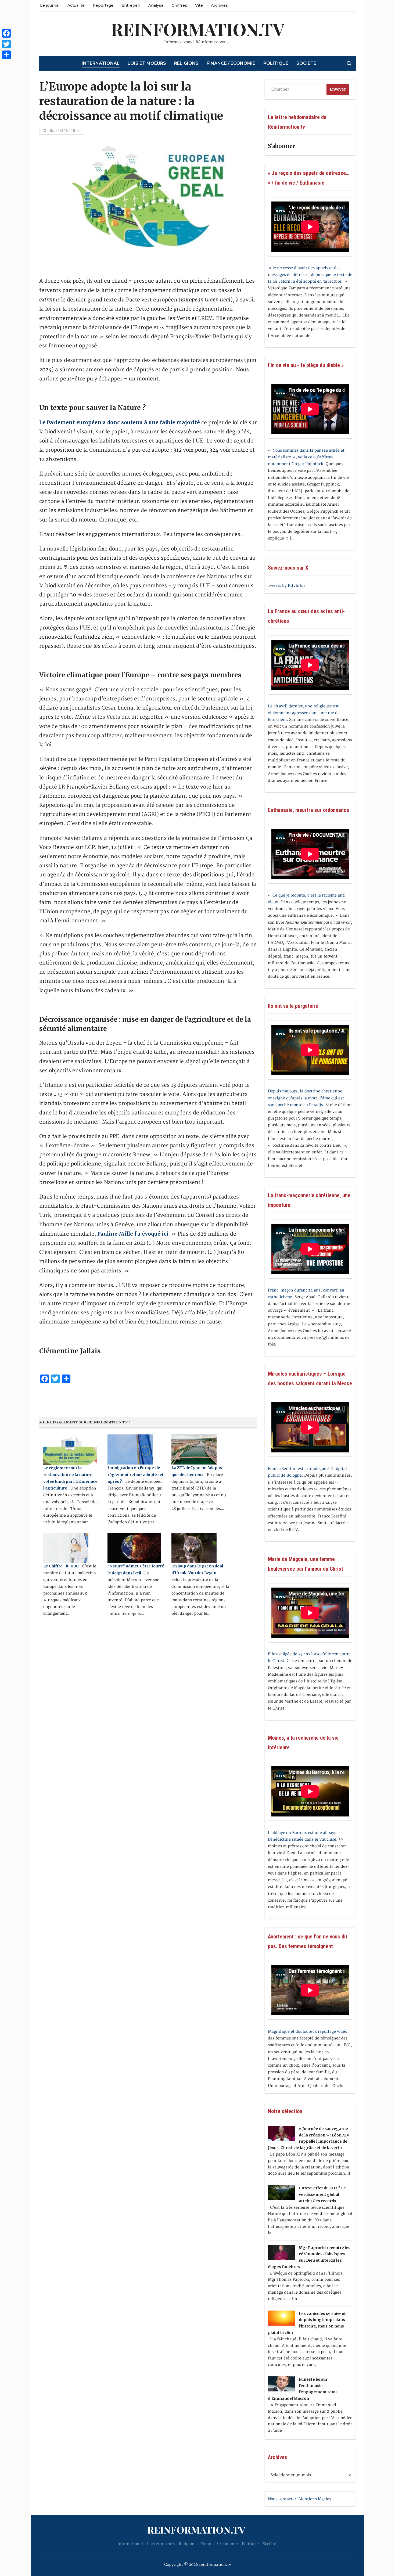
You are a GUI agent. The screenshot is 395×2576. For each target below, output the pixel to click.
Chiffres (179, 5)
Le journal (50, 5)
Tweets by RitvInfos (287, 586)
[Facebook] (6, 33)
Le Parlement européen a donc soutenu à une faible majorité (120, 422)
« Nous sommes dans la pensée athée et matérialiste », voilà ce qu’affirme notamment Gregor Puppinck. (306, 457)
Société (306, 63)
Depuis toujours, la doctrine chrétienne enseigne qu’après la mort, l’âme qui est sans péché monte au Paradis (306, 1098)
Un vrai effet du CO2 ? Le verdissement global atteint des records (322, 2194)
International (101, 63)
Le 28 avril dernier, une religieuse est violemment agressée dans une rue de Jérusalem (304, 713)
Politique (276, 63)
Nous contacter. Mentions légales (299, 2499)
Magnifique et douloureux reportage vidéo (308, 2032)
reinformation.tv (198, 29)
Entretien (131, 5)
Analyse (156, 5)
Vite (199, 5)
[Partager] (6, 55)
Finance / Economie (231, 63)
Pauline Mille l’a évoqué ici (133, 1234)
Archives (219, 5)
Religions (186, 63)
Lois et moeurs (147, 63)
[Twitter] (6, 44)
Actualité (76, 5)
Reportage (103, 5)
